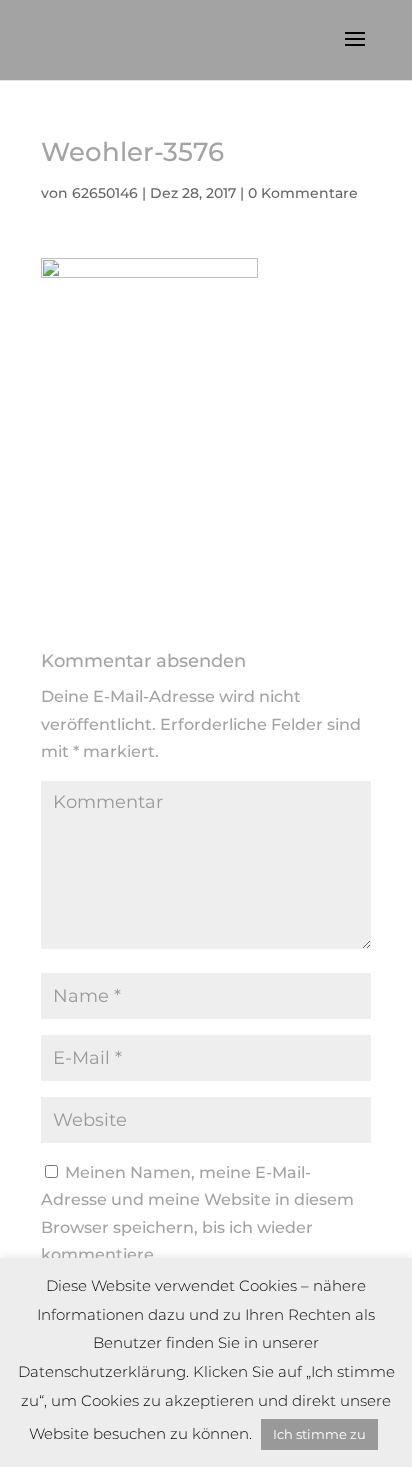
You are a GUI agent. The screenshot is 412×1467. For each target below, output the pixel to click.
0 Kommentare (303, 193)
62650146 (105, 193)
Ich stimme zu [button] (319, 1434)
